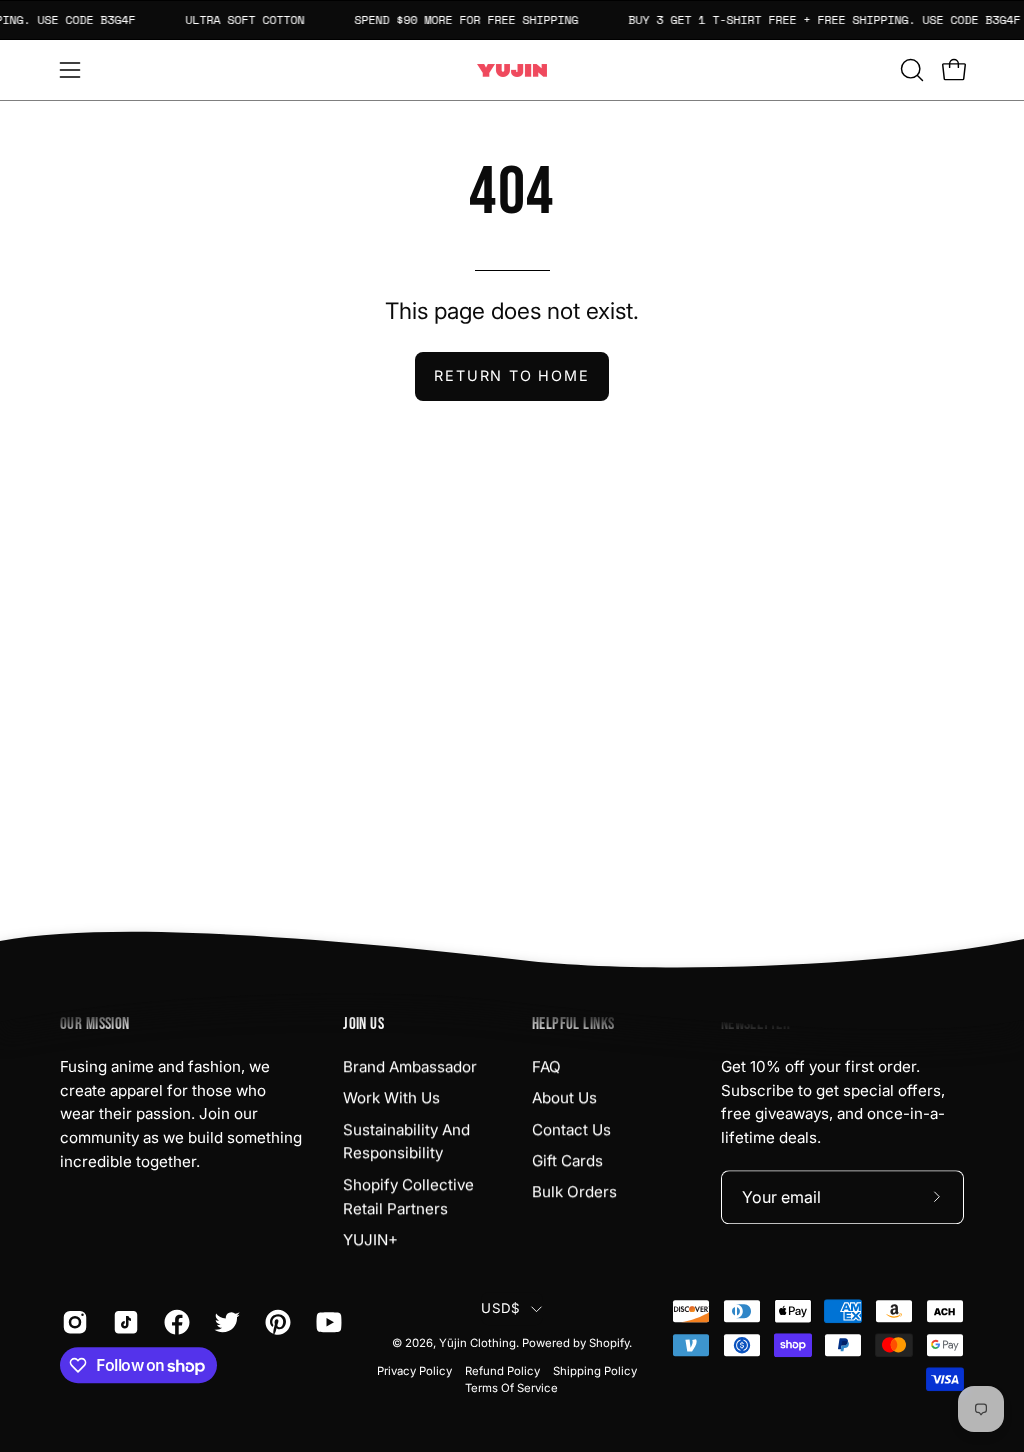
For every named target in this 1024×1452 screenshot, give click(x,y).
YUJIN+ (370, 1239)
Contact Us (571, 1129)
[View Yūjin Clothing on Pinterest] (275, 1322)
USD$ (500, 1308)
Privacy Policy (414, 1371)
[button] (910, 70)
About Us (564, 1097)
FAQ (546, 1066)
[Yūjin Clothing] (512, 70)
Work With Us (391, 1097)
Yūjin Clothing (477, 1343)
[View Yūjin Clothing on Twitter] (224, 1322)
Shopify (609, 1343)
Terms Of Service (511, 1389)
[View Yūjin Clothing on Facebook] (174, 1322)
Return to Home (511, 375)
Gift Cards (567, 1160)
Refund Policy (502, 1371)
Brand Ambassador (410, 1066)
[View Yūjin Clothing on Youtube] (326, 1322)
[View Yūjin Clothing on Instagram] (72, 1322)
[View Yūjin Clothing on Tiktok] (123, 1322)
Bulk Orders (574, 1191)
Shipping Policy (595, 1371)
